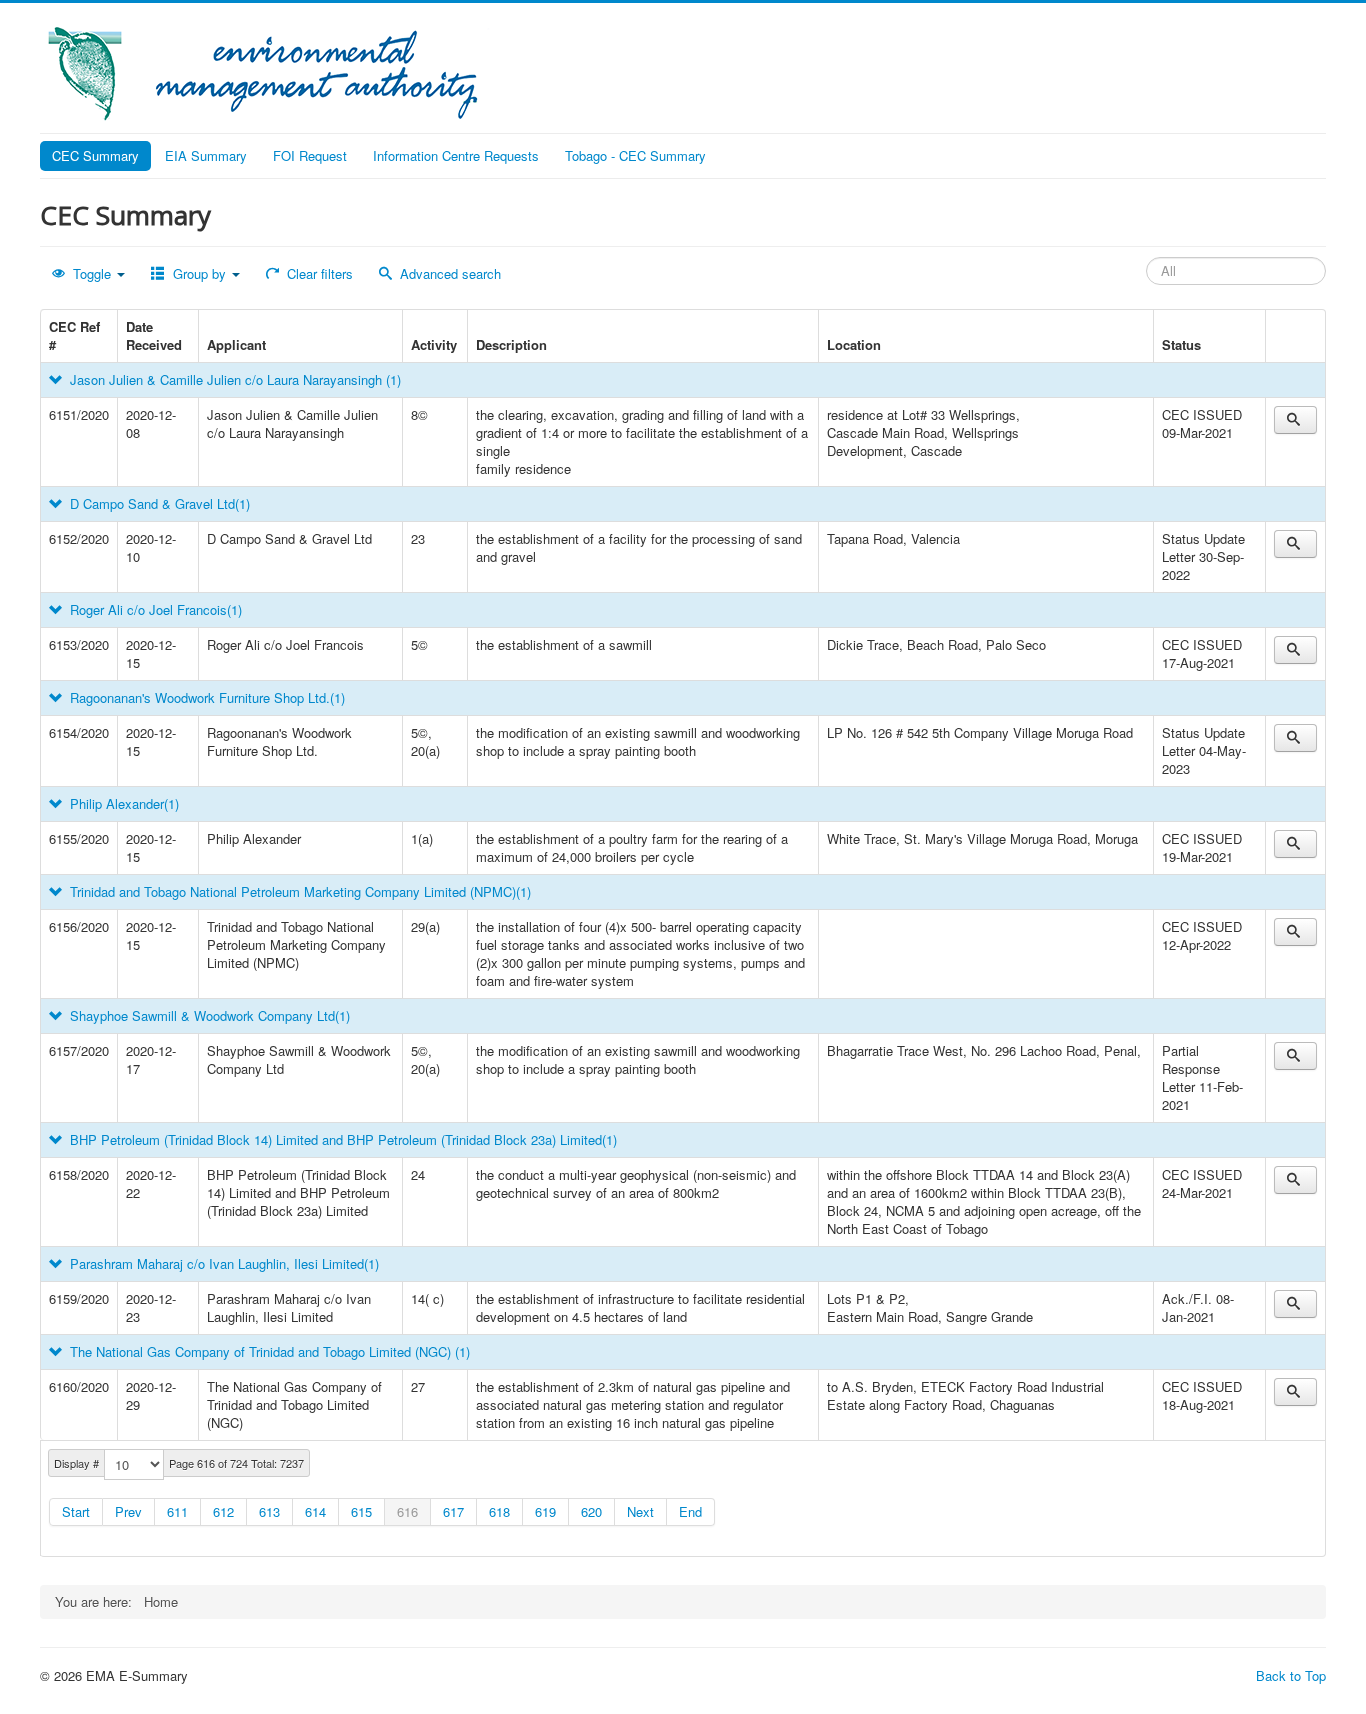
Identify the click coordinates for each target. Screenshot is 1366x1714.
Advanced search (448, 273)
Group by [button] (199, 273)
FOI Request (310, 155)
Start (76, 1511)
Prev (128, 1511)
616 (407, 1511)
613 (269, 1511)
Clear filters (318, 273)
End (690, 1511)
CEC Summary (95, 155)
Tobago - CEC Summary (635, 155)
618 (499, 1511)
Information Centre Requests (456, 155)
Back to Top (1291, 1675)
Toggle (92, 273)
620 (591, 1511)
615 (361, 1511)
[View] (1295, 420)
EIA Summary (206, 155)
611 (177, 1511)
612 (223, 1511)
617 (453, 1511)
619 (545, 1511)
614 (315, 1511)
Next (640, 1511)
